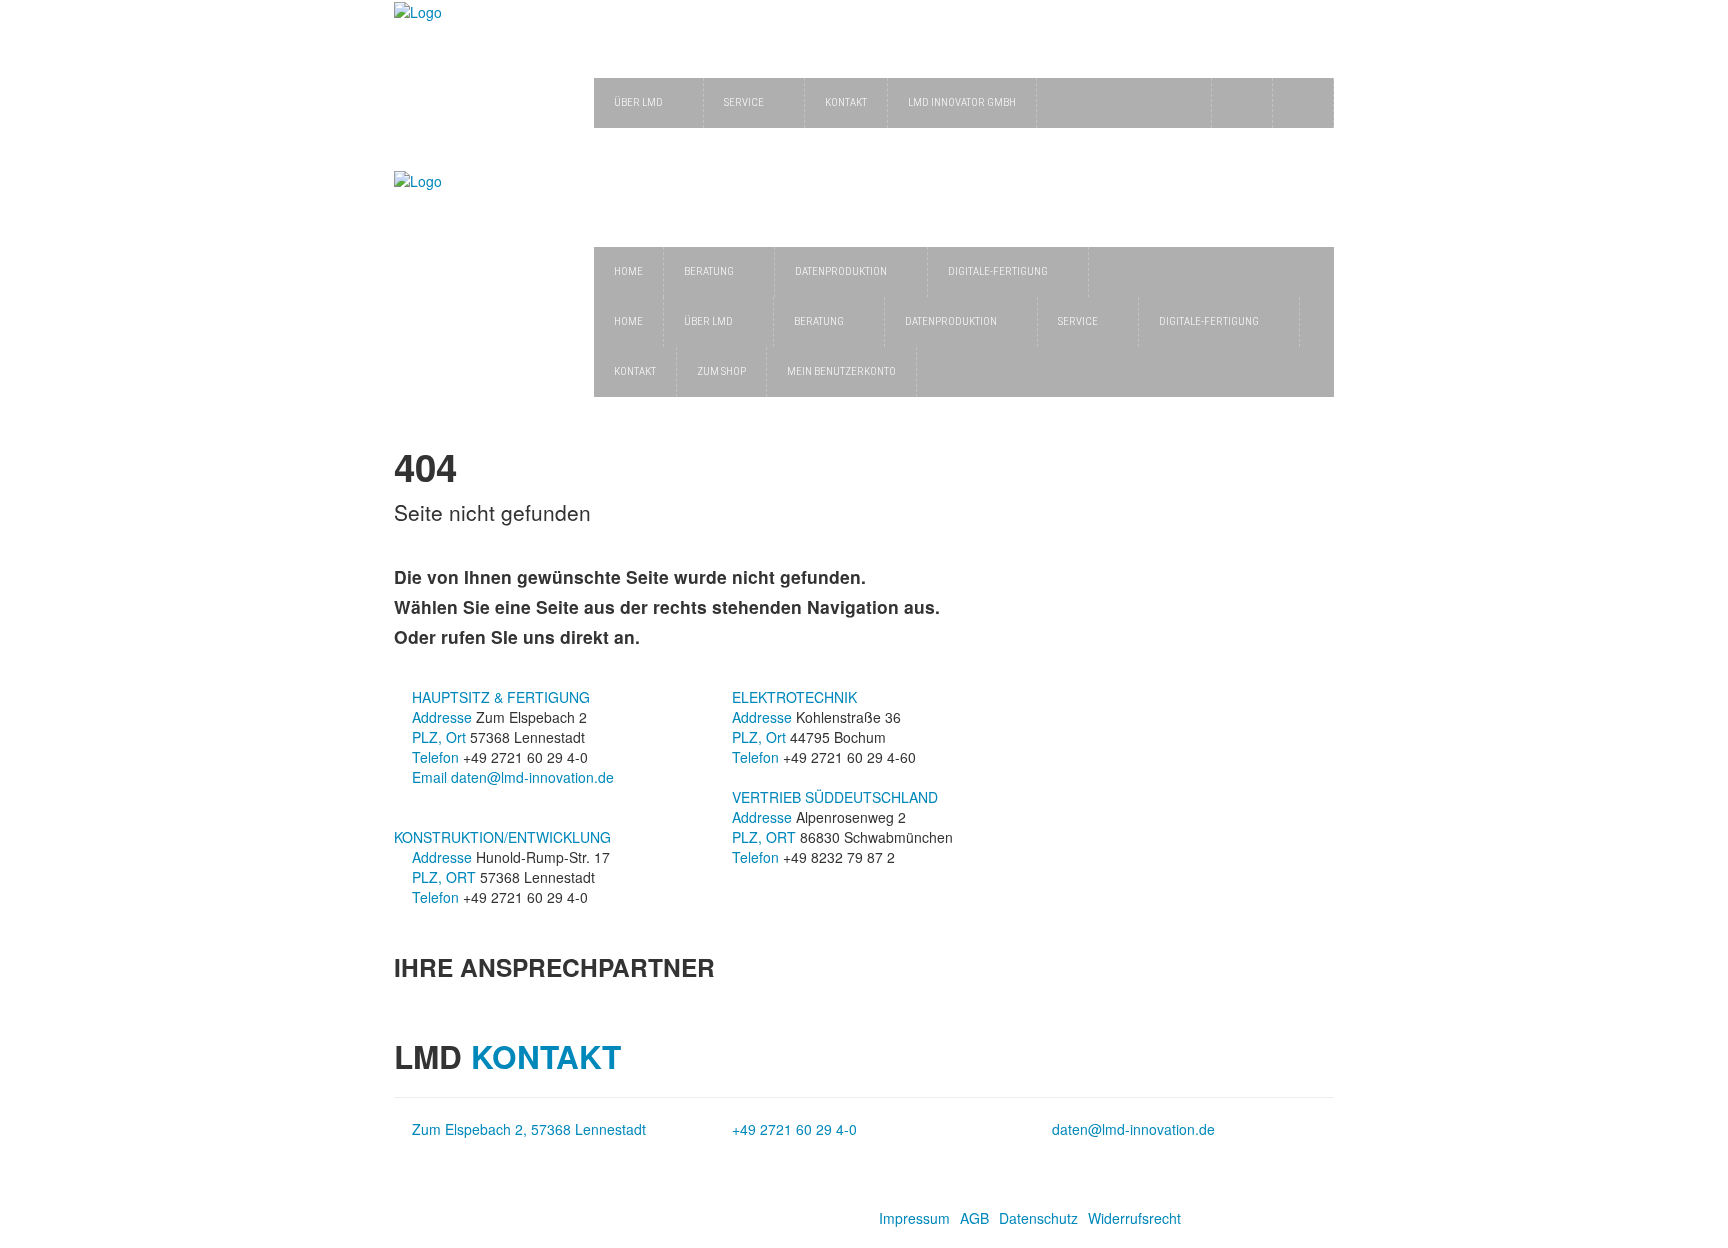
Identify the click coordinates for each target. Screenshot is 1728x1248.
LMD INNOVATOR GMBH (962, 102)
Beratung (709, 271)
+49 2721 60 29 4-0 (794, 1129)
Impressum (914, 1218)
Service (744, 102)
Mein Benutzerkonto (841, 371)
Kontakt (846, 102)
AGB (974, 1218)
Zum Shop (721, 371)
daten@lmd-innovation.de (532, 777)
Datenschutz (1038, 1218)
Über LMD (638, 102)
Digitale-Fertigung (998, 271)
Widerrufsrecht (1134, 1218)
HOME (628, 271)
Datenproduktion (841, 271)
